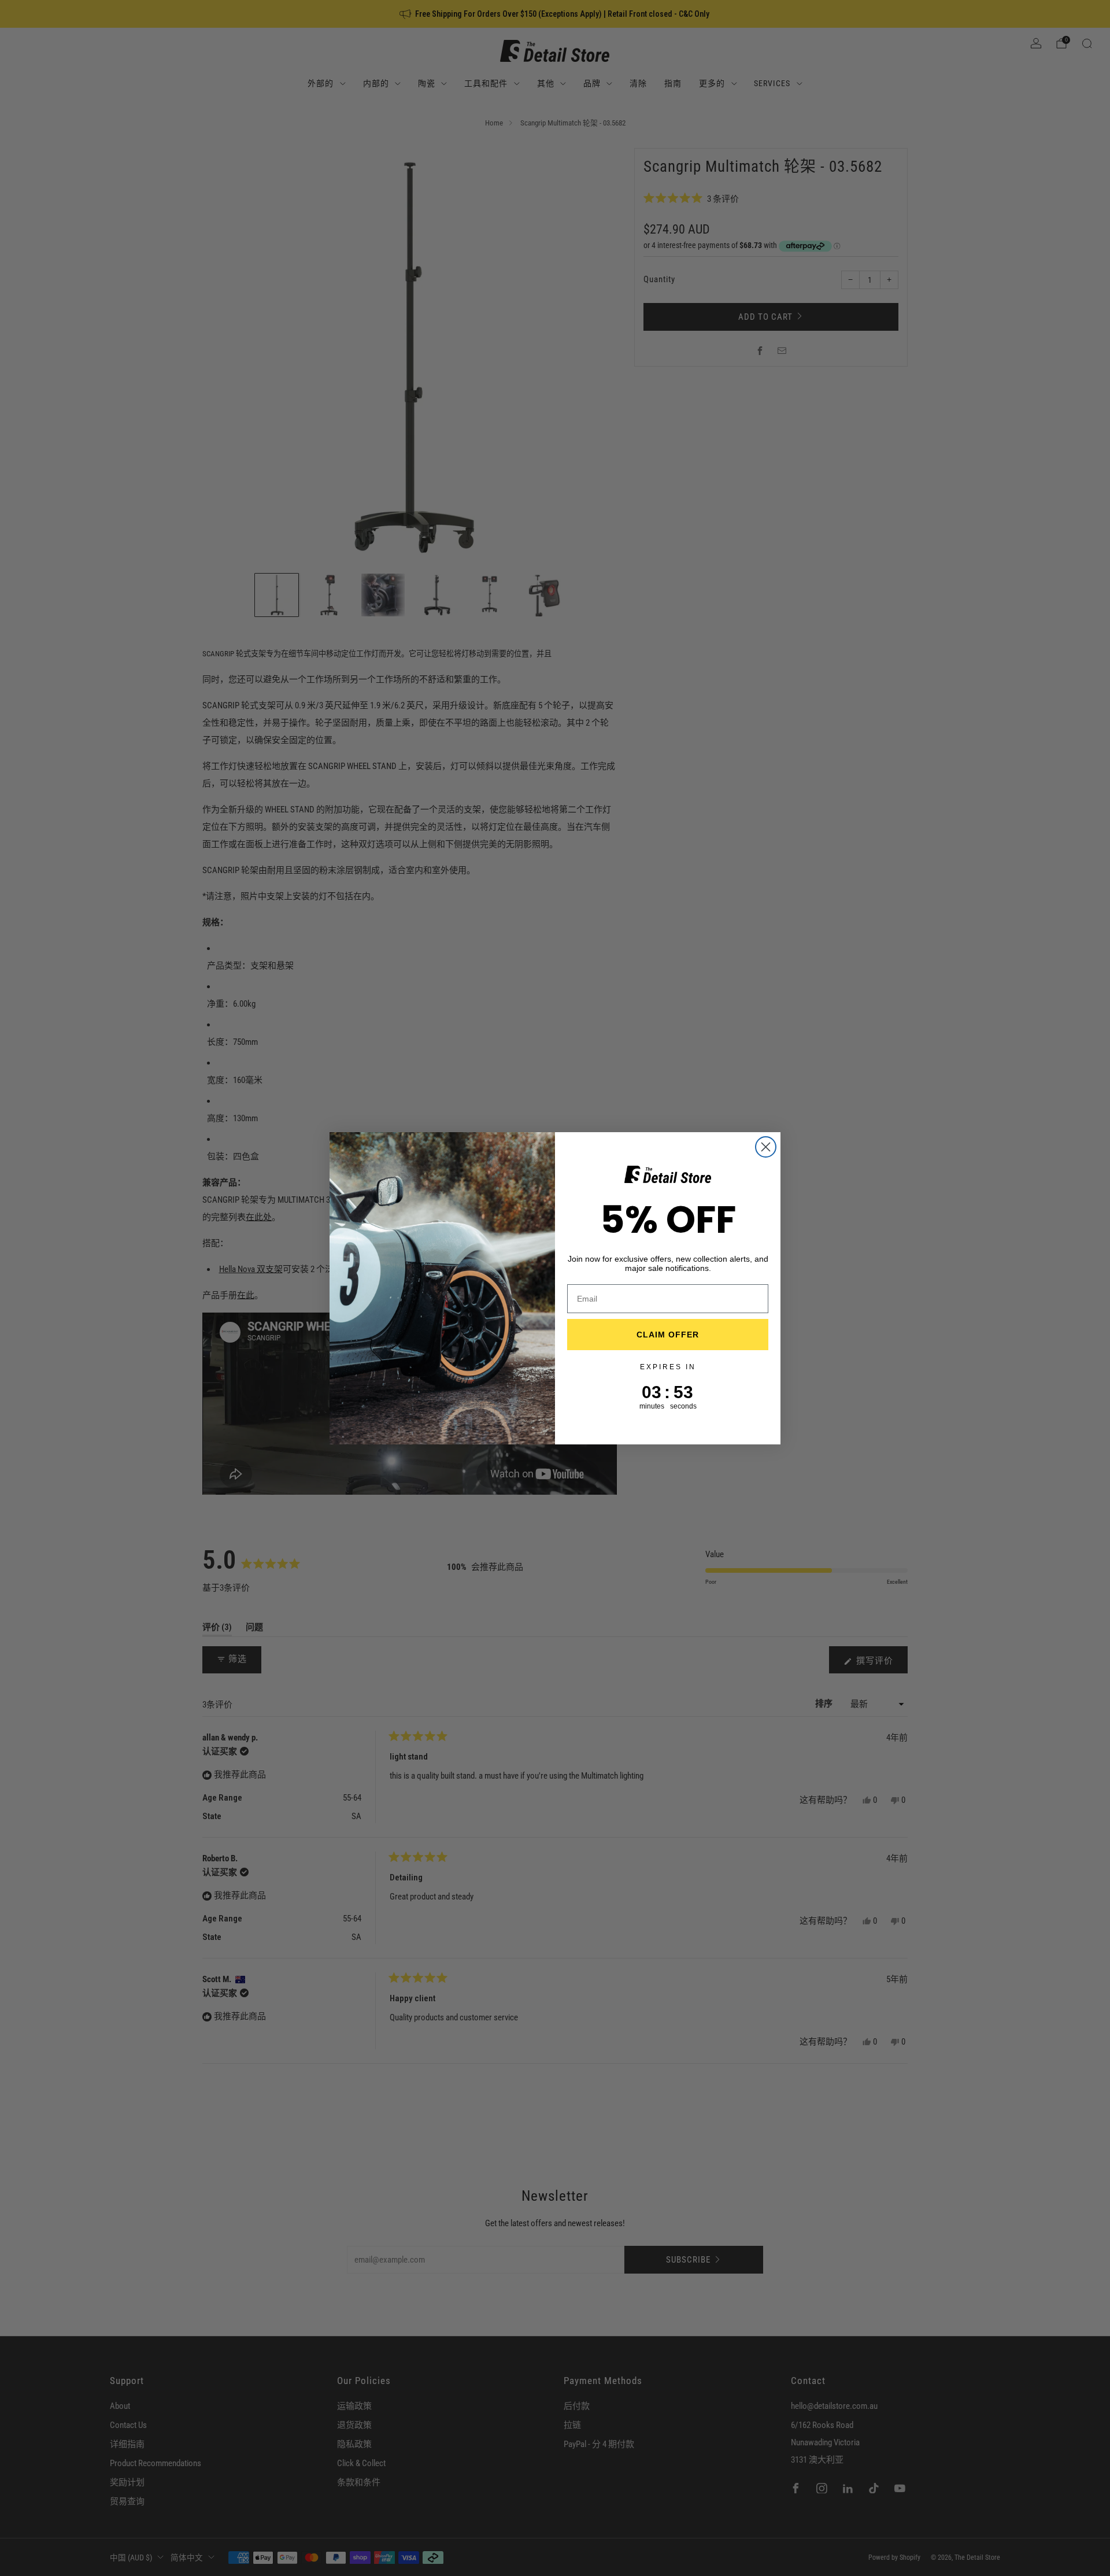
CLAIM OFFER (668, 1335)
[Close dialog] (766, 1147)
